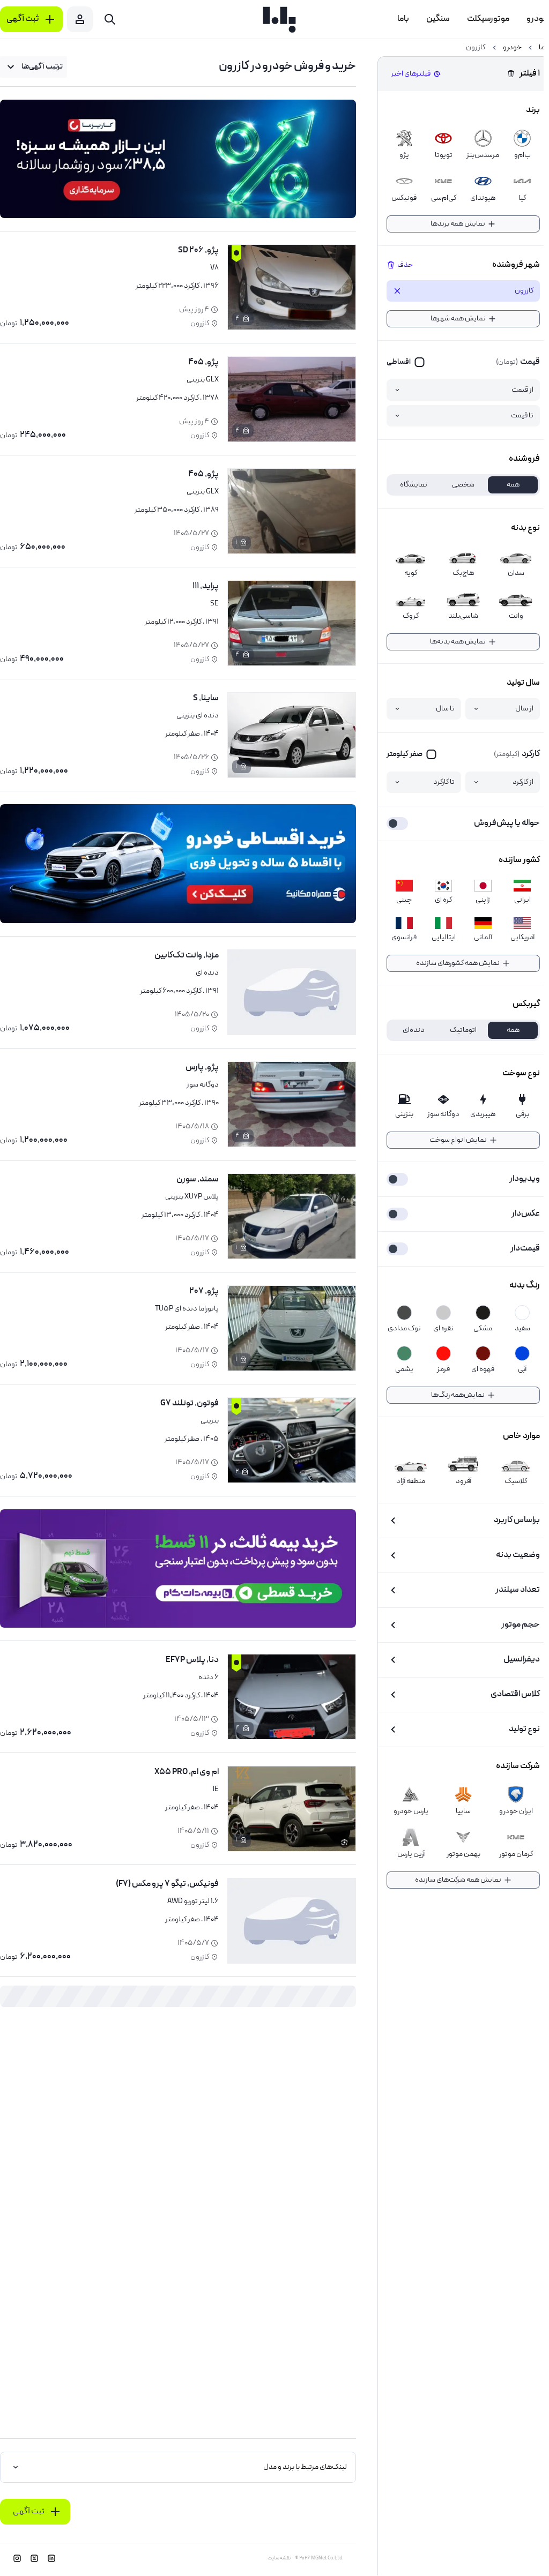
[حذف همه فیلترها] (511, 74)
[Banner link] (178, 159)
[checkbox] (406, 362)
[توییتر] (34, 2558)
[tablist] (463, 485)
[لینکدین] (51, 2558)
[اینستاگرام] (17, 2558)
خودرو (512, 48)
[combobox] (34, 67)
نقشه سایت (279, 2558)
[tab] (513, 485)
